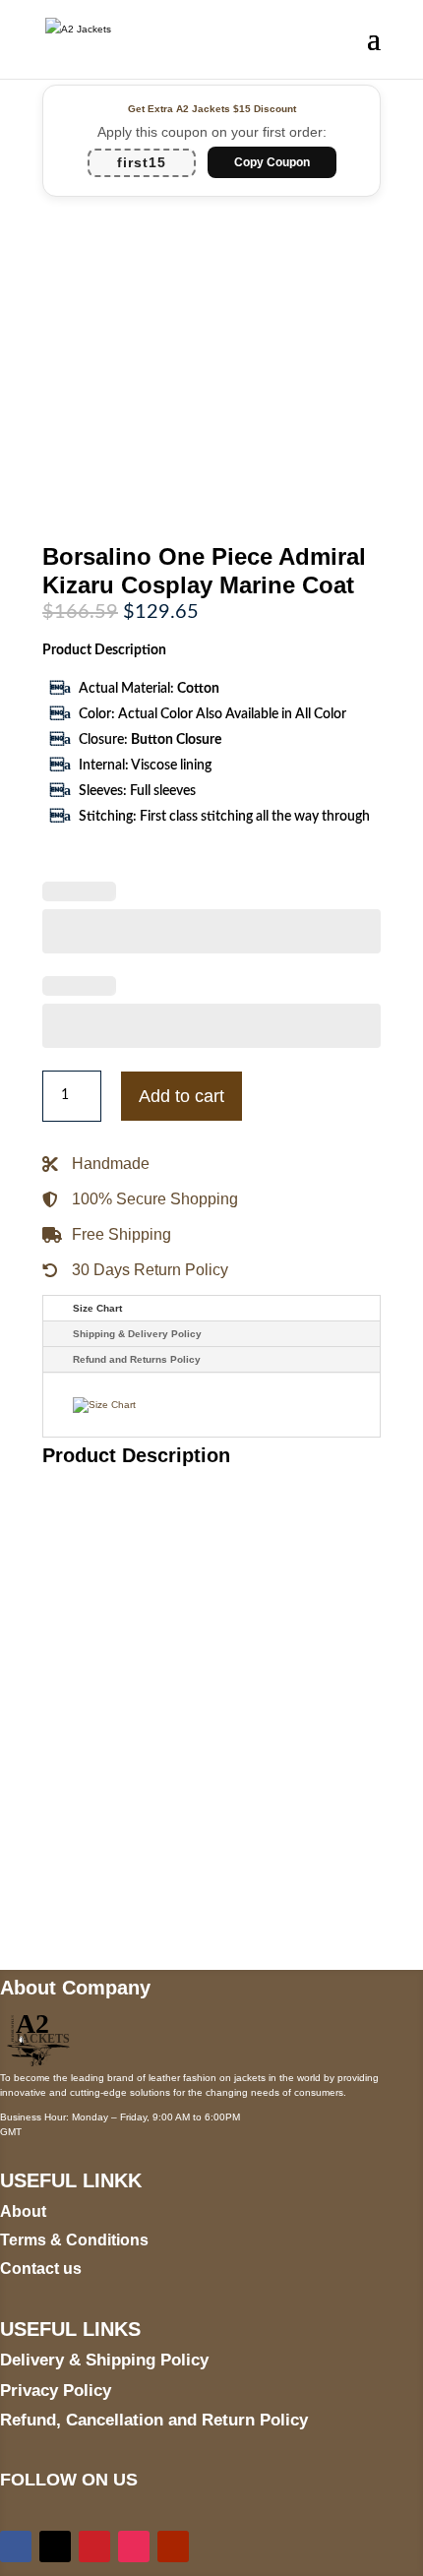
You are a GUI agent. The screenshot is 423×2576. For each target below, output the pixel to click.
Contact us (41, 2269)
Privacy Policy (56, 2391)
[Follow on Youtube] (173, 2546)
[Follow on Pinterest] (94, 2546)
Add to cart (181, 1096)
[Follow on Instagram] (134, 2546)
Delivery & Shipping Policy (104, 2360)
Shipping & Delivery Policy (137, 1334)
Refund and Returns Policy (137, 1359)
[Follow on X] (55, 2546)
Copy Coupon (272, 162)
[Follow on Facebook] (16, 2546)
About (23, 2211)
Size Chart (97, 1308)
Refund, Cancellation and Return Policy (154, 2420)
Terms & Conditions (74, 2240)
